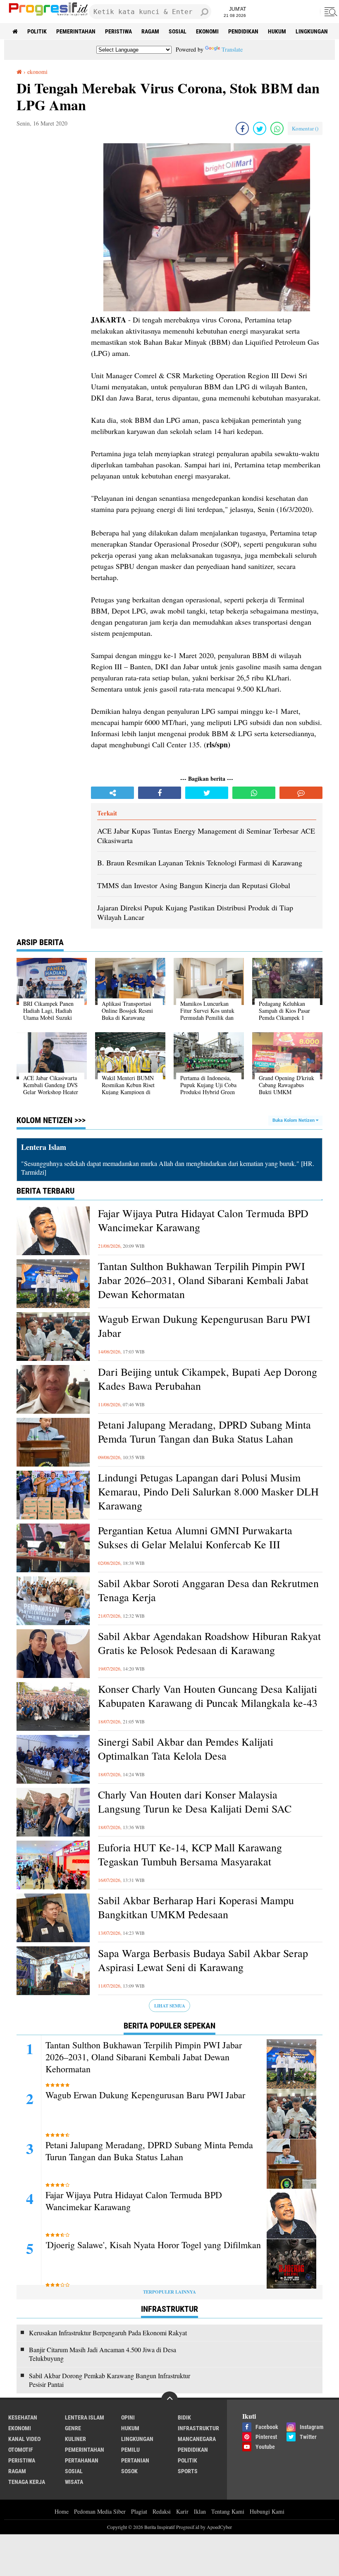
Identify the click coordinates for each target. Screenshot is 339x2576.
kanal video (24, 2439)
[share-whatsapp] (277, 128)
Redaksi (162, 2511)
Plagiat (139, 2511)
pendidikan (243, 31)
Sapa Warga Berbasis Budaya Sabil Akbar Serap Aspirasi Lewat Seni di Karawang (203, 1960)
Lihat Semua (170, 2006)
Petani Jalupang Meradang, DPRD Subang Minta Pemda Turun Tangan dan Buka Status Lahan (204, 1432)
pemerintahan (76, 31)
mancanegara (197, 2439)
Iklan (200, 2511)
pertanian (135, 2460)
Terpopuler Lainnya (169, 2292)
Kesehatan (23, 2417)
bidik (184, 2417)
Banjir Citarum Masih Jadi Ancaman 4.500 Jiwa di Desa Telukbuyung (103, 2354)
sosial (178, 31)
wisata (74, 2482)
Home (62, 2511)
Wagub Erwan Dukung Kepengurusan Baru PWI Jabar (204, 1326)
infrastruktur (198, 2428)
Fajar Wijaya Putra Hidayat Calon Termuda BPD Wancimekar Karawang (203, 1220)
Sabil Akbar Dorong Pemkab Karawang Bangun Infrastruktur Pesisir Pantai (110, 2380)
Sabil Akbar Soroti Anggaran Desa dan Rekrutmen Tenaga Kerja (208, 1590)
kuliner (75, 2439)
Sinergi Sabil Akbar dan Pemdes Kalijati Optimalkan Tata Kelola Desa (186, 1749)
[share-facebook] (242, 128)
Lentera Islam (85, 2417)
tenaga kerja (27, 2482)
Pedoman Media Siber (100, 2511)
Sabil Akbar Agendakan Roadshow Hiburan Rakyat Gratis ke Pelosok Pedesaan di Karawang (209, 1643)
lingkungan (312, 31)
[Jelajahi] (329, 12)
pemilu (130, 2450)
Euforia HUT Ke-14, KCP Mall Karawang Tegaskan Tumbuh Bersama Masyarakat (190, 1854)
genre (73, 2428)
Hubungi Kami (267, 2511)
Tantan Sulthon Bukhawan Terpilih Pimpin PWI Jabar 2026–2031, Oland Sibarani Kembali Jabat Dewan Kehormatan (203, 1280)
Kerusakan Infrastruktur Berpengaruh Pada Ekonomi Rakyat (108, 2333)
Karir (182, 2511)
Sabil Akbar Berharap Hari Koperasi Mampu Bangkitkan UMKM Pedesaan (196, 1907)
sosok (129, 2471)
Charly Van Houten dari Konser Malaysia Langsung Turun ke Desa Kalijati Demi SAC (195, 1802)
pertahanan (82, 2460)
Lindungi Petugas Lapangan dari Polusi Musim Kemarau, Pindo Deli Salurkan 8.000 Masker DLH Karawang (208, 1492)
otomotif (21, 2450)
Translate (232, 49)
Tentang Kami (228, 2511)
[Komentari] (301, 793)
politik (37, 31)
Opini (128, 2417)
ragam (150, 31)
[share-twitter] (260, 128)
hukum (277, 31)
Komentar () (305, 128)
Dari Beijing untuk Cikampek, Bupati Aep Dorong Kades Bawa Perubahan (208, 1379)
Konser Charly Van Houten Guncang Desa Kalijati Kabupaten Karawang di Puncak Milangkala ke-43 (208, 1696)
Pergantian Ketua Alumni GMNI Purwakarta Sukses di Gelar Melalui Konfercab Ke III (195, 1537)
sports (188, 2471)
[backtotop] (169, 2400)
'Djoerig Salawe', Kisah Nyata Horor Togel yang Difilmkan (153, 2245)
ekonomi (207, 31)
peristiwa (118, 31)
